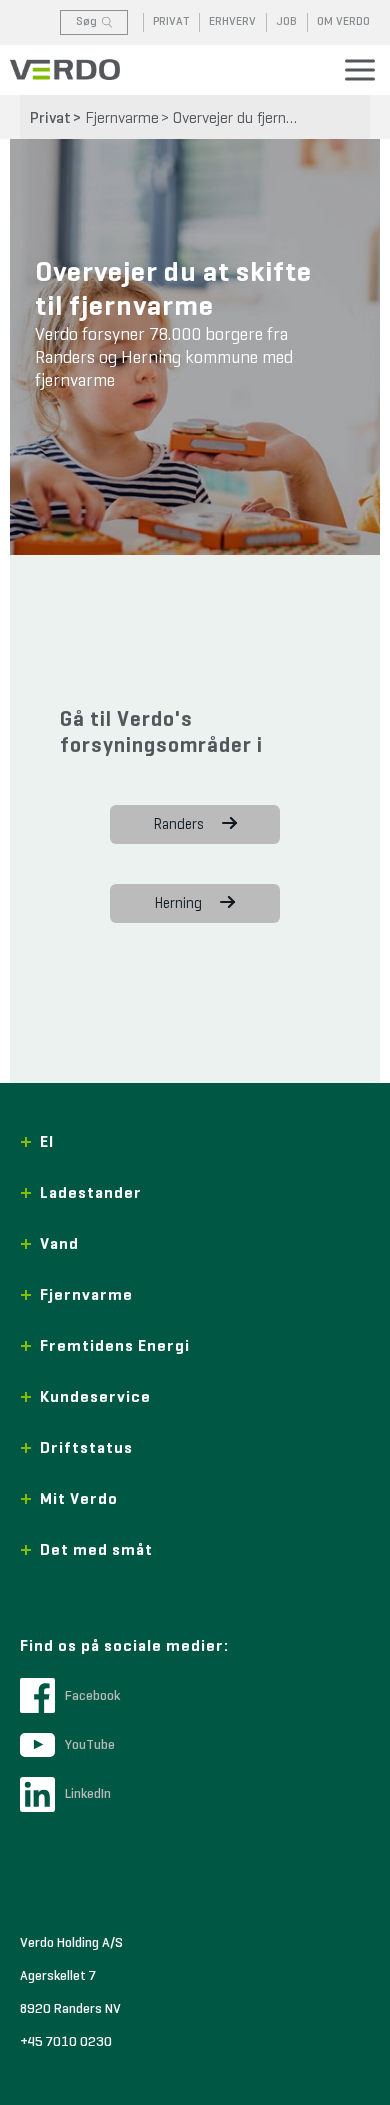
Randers (179, 824)
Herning (178, 903)
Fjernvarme (122, 119)
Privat (50, 119)
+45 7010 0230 (66, 2042)
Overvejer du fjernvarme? (243, 119)
